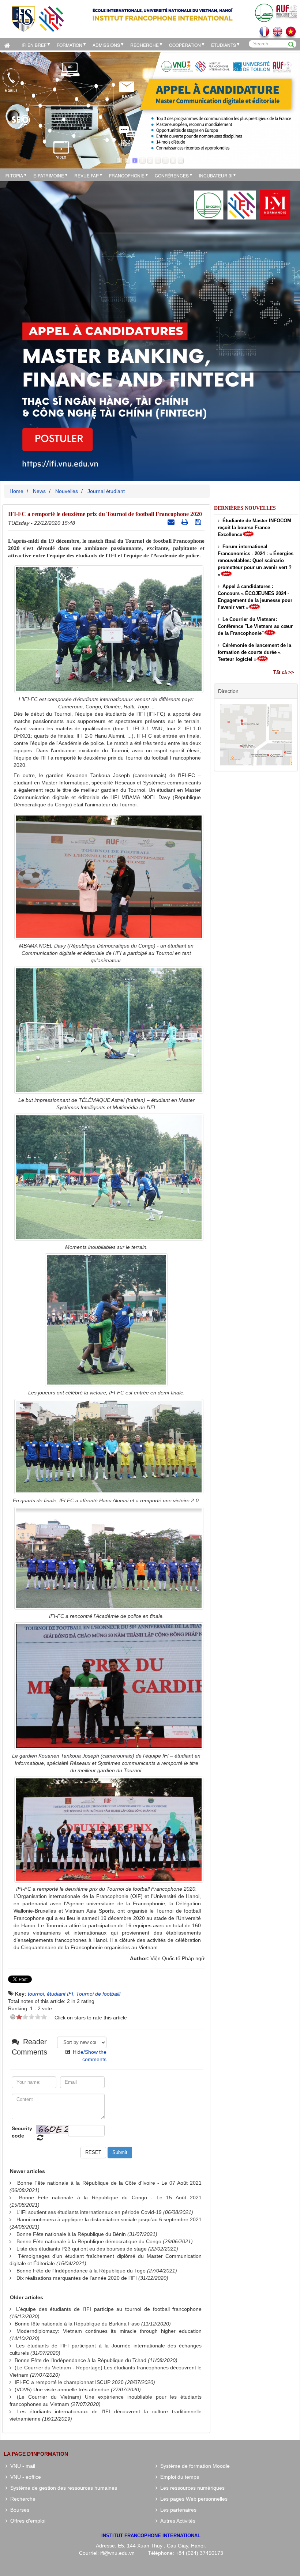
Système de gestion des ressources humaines (62, 2488)
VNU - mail (21, 2466)
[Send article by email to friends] (172, 522)
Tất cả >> (284, 672)
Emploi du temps (178, 2477)
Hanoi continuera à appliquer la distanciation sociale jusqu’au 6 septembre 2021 (109, 2219)
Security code (22, 2132)
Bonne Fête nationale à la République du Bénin (71, 2234)
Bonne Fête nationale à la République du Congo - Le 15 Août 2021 (110, 2197)
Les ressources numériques (191, 2488)
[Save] (199, 522)
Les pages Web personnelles (192, 2499)
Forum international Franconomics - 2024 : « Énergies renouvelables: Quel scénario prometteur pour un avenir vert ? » (256, 560)
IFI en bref (34, 45)
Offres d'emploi (26, 2521)
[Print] (186, 522)
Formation (70, 45)
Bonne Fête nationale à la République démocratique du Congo (89, 2241)
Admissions (106, 45)
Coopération (185, 45)
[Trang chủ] (9, 44)
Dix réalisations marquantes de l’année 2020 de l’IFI (77, 2278)
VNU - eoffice (24, 2477)
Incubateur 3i (216, 175)
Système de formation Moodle (194, 2466)
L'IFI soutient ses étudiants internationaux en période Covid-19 (89, 2212)
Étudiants (224, 45)
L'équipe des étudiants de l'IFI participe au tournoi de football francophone (109, 2309)
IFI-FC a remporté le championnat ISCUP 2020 (69, 2382)
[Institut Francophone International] (38, 18)
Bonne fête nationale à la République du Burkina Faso (77, 2324)
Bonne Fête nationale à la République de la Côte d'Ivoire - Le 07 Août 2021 (109, 2183)
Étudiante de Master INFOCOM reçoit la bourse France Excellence (254, 528)
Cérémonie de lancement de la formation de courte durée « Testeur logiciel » (254, 652)
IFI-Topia (14, 175)
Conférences (172, 175)
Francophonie (127, 175)
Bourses (18, 2510)
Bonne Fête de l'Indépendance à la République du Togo (81, 2271)
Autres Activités (176, 2521)
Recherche (145, 45)
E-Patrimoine (49, 175)
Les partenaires (177, 2510)
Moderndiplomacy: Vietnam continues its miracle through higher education (109, 2331)
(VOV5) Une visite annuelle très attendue (62, 2389)
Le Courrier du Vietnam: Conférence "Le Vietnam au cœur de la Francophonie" (255, 626)
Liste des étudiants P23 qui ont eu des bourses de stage (82, 2249)
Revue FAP (87, 175)
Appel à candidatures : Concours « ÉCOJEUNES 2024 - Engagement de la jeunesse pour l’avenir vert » (255, 597)
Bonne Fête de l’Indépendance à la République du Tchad (80, 2360)
